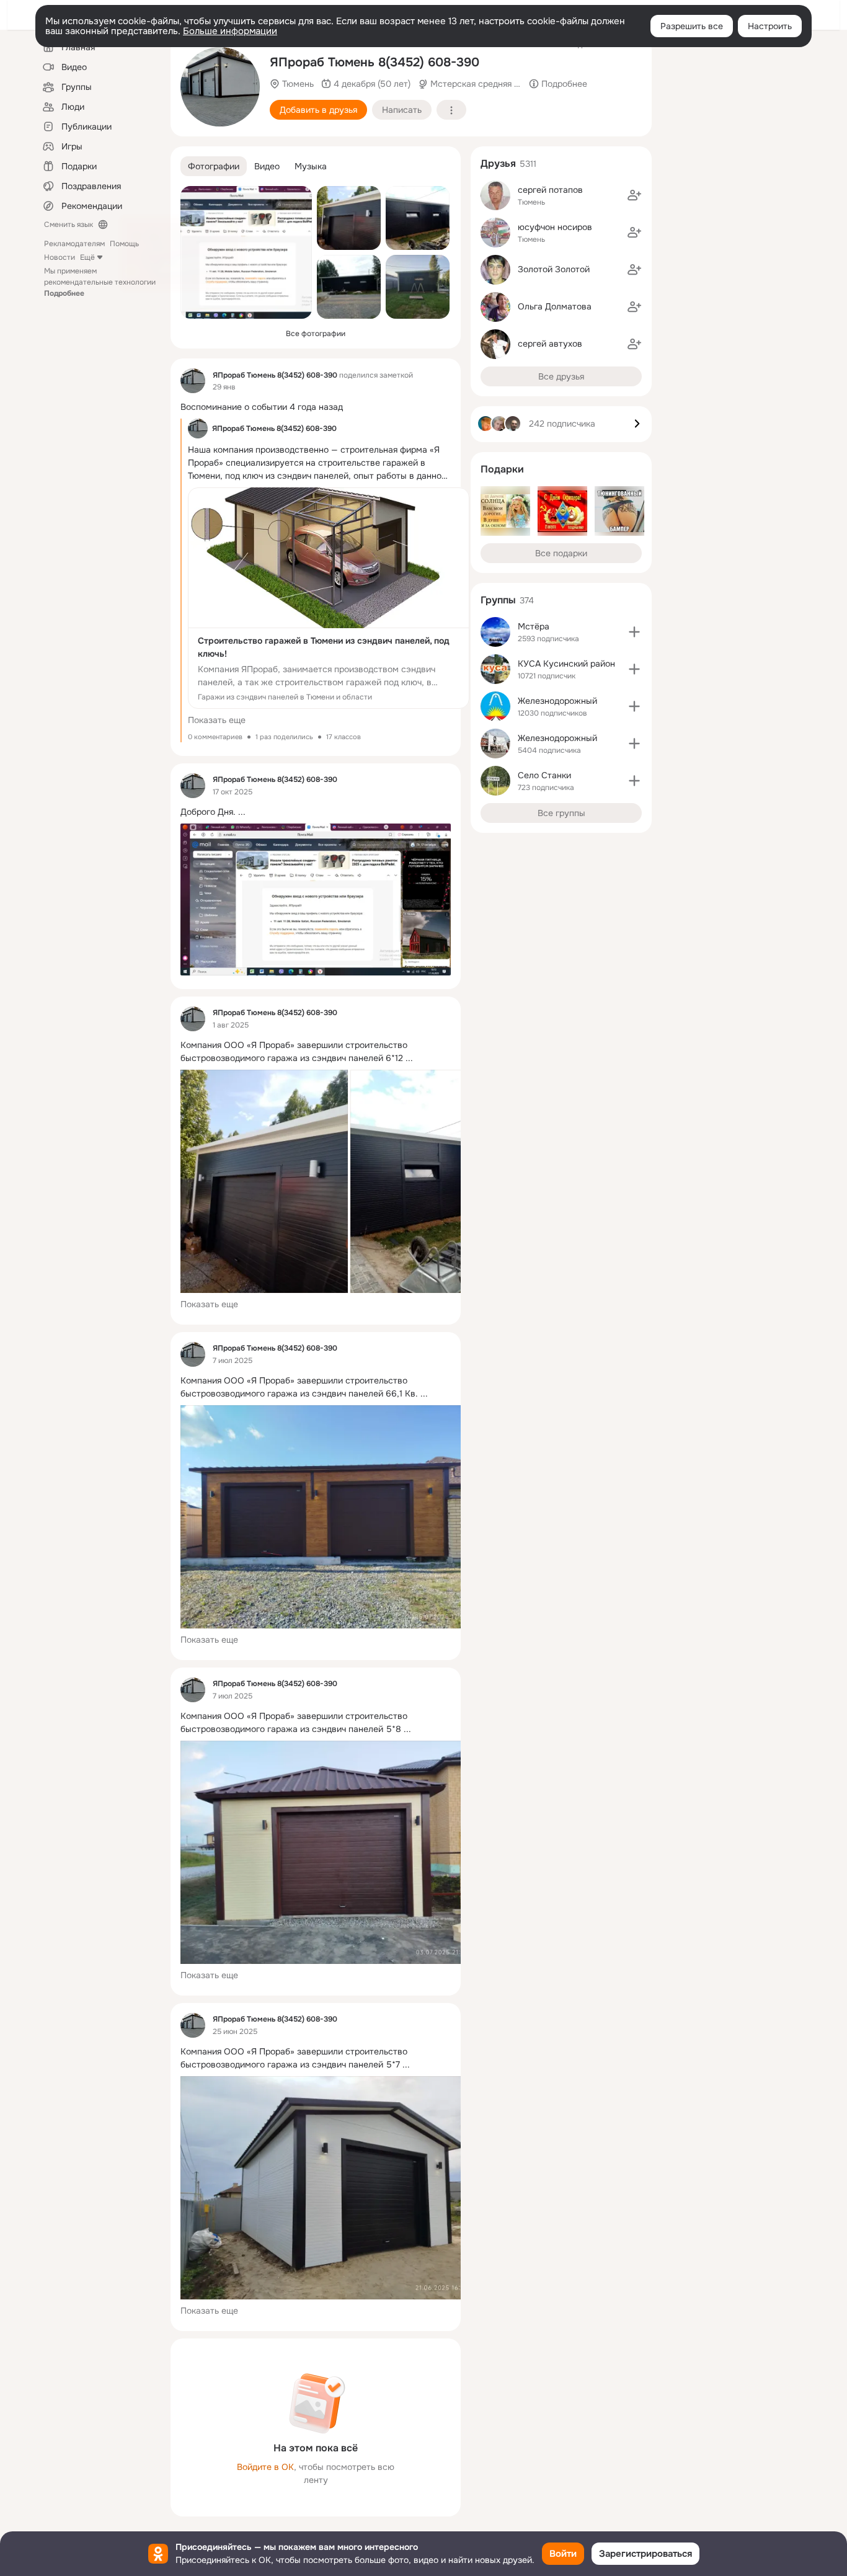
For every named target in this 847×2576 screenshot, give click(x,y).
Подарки (502, 469)
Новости (60, 257)
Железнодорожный (557, 701)
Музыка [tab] (311, 166)
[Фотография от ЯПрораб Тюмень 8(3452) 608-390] (220, 87)
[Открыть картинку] (264, 1181)
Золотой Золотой (554, 269)
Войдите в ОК (265, 2467)
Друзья (498, 163)
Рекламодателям (74, 244)
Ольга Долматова (555, 306)
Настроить (770, 26)
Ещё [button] (87, 257)
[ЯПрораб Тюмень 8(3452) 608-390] (193, 381)
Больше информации (230, 31)
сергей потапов (550, 190)
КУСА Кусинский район (566, 664)
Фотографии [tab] (214, 166)
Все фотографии (316, 334)
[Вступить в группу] (634, 632)
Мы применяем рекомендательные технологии (100, 282)
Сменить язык (69, 224)
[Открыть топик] (316, 407)
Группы (498, 600)
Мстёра (534, 626)
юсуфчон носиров (555, 227)
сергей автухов (550, 344)
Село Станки (544, 775)
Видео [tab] (267, 166)
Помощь (124, 244)
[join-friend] (634, 195)
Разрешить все (692, 26)
